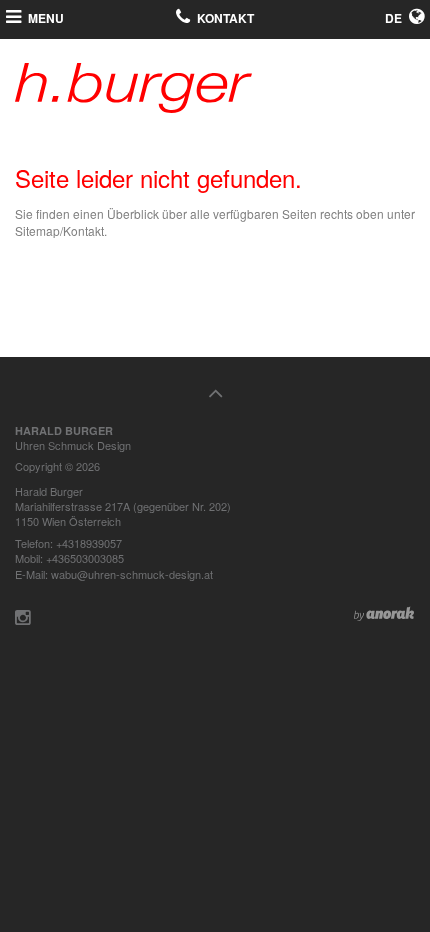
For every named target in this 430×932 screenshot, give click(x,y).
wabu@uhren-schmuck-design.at (132, 574)
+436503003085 (85, 558)
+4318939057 (89, 543)
